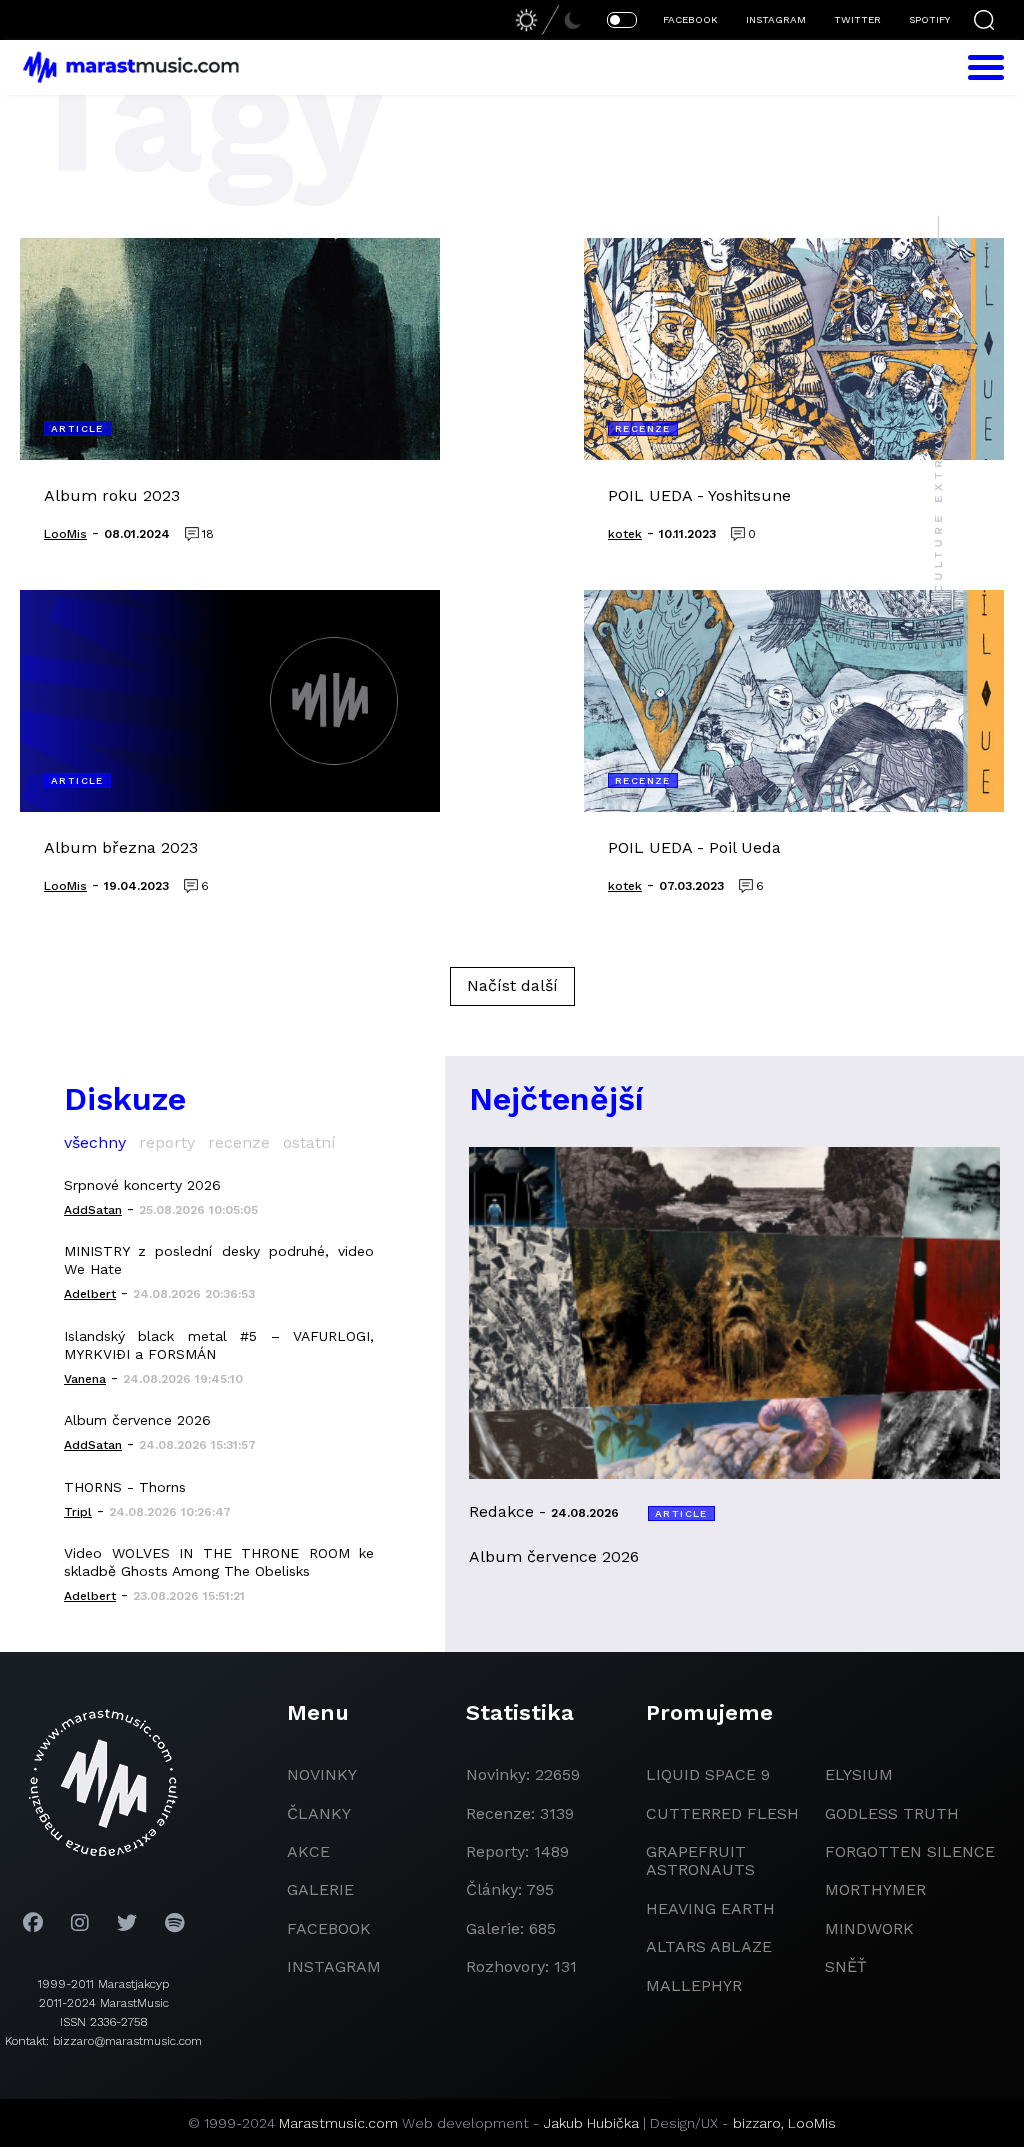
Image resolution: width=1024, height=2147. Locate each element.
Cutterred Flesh (722, 1813)
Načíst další (512, 985)
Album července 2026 (137, 1420)
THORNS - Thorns (125, 1487)
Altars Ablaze (709, 1946)
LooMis (812, 2123)
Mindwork (869, 1928)
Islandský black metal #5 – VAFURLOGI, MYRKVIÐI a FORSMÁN (219, 1345)
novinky (322, 1774)
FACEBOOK (690, 19)
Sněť (846, 1966)
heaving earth (710, 1908)
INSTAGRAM (776, 19)
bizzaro (757, 2123)
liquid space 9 (708, 1774)
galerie (320, 1889)
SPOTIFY (929, 19)
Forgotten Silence (910, 1851)
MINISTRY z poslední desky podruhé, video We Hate (219, 1260)
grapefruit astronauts (700, 1860)
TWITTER (857, 19)
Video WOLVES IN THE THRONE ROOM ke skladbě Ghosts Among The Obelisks (219, 1562)
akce (308, 1851)
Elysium (859, 1774)
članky (319, 1813)
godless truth (892, 1813)
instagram (334, 1966)
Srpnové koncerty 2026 (142, 1185)
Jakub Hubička (591, 2123)
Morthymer (875, 1889)
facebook (329, 1928)
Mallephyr (694, 1985)
